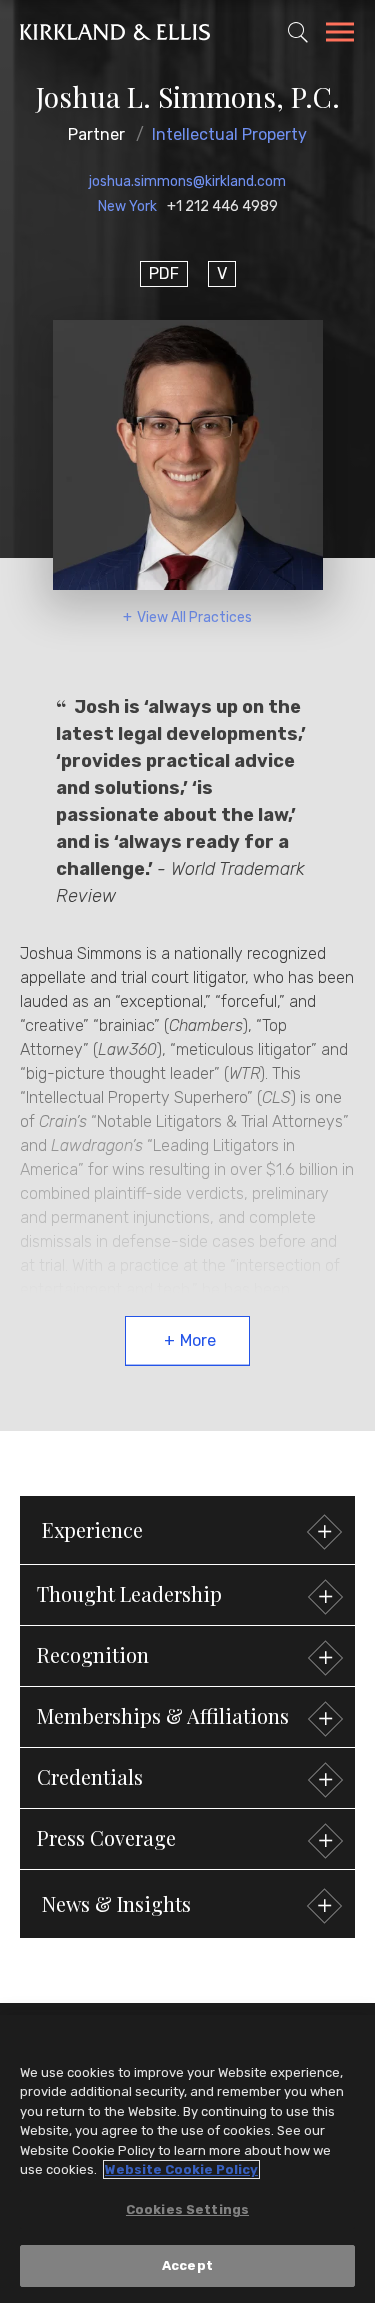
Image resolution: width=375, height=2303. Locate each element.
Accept (187, 2265)
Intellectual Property (229, 134)
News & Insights (116, 1903)
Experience (92, 1529)
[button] (187, 1595)
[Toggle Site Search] (298, 32)
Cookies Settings (187, 2209)
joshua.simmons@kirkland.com (187, 181)
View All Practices (194, 617)
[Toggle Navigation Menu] (340, 35)
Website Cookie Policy (181, 2169)
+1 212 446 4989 (222, 206)
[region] (187, 2159)
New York (127, 206)
